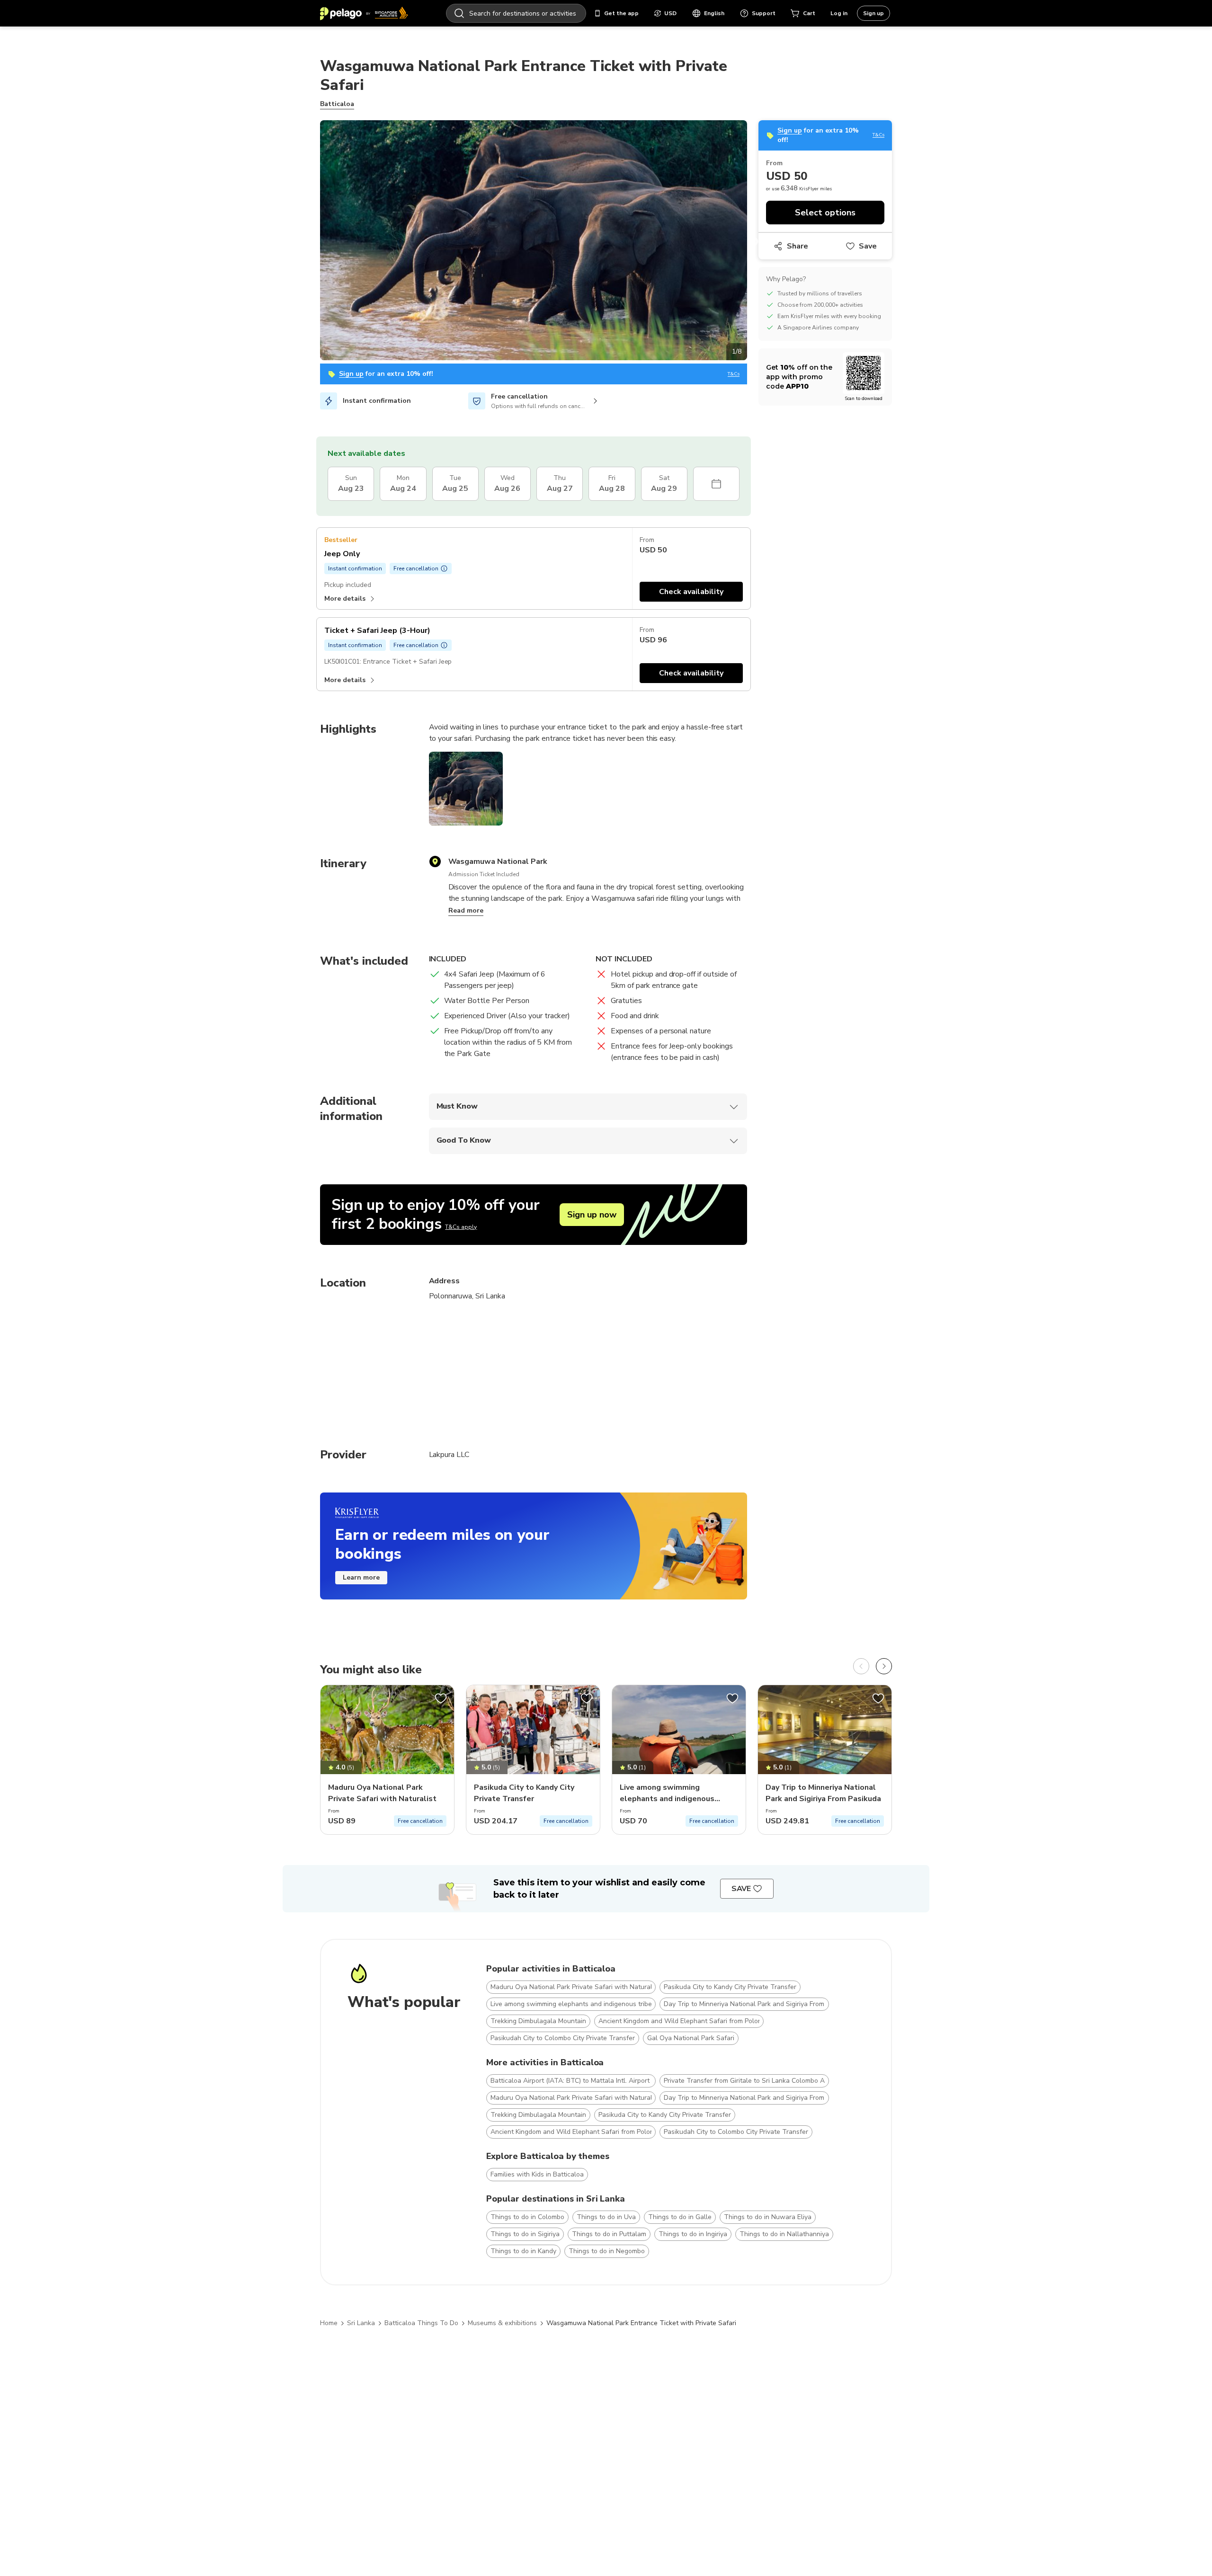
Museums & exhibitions (502, 2323)
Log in (839, 13)
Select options (825, 213)
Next (754, 242)
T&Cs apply (461, 1227)
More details (345, 599)
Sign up (873, 13)
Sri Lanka (361, 2323)
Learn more (361, 1577)
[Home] (364, 13)
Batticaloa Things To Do (421, 2323)
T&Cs (734, 374)
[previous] (861, 1666)
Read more (466, 910)
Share (798, 246)
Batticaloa (337, 104)
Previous (313, 242)
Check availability (691, 592)
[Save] (441, 1698)
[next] (884, 1666)
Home (329, 2323)
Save (868, 246)
